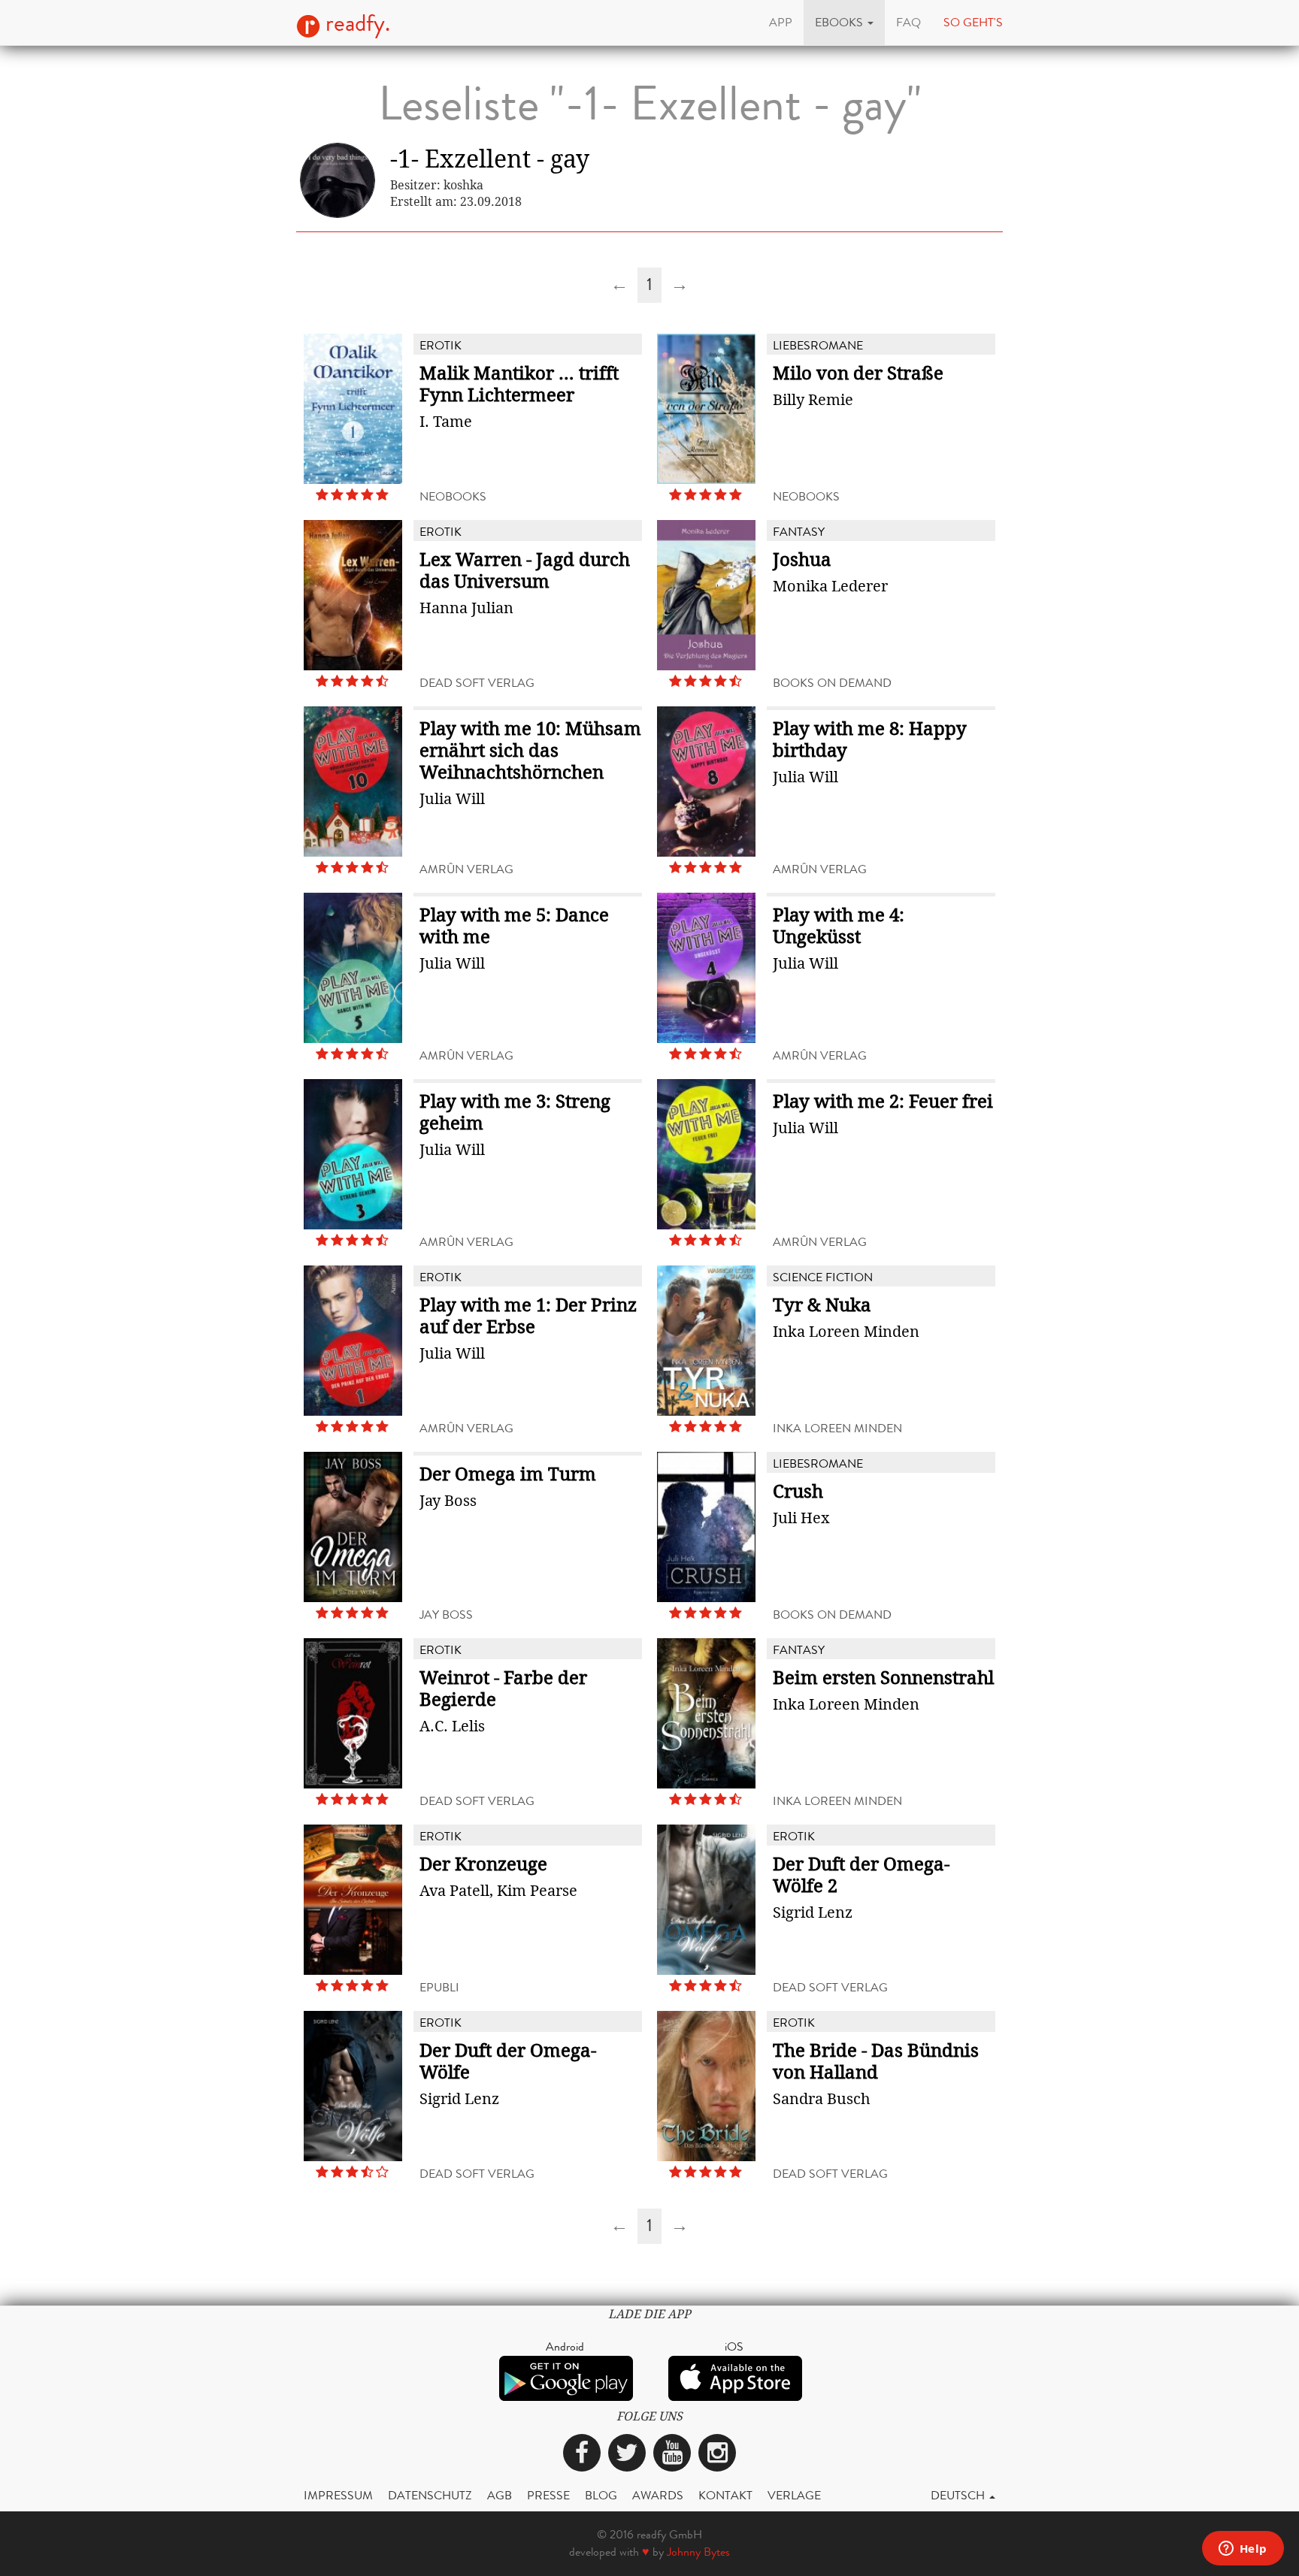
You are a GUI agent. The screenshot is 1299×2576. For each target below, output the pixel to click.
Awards (658, 2495)
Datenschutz (430, 2495)
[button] (844, 23)
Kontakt (725, 2495)
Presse (548, 2495)
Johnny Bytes (698, 2552)
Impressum (338, 2495)
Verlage (794, 2495)
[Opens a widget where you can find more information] (1243, 2550)
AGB (500, 2495)
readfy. (355, 23)
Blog (601, 2495)
